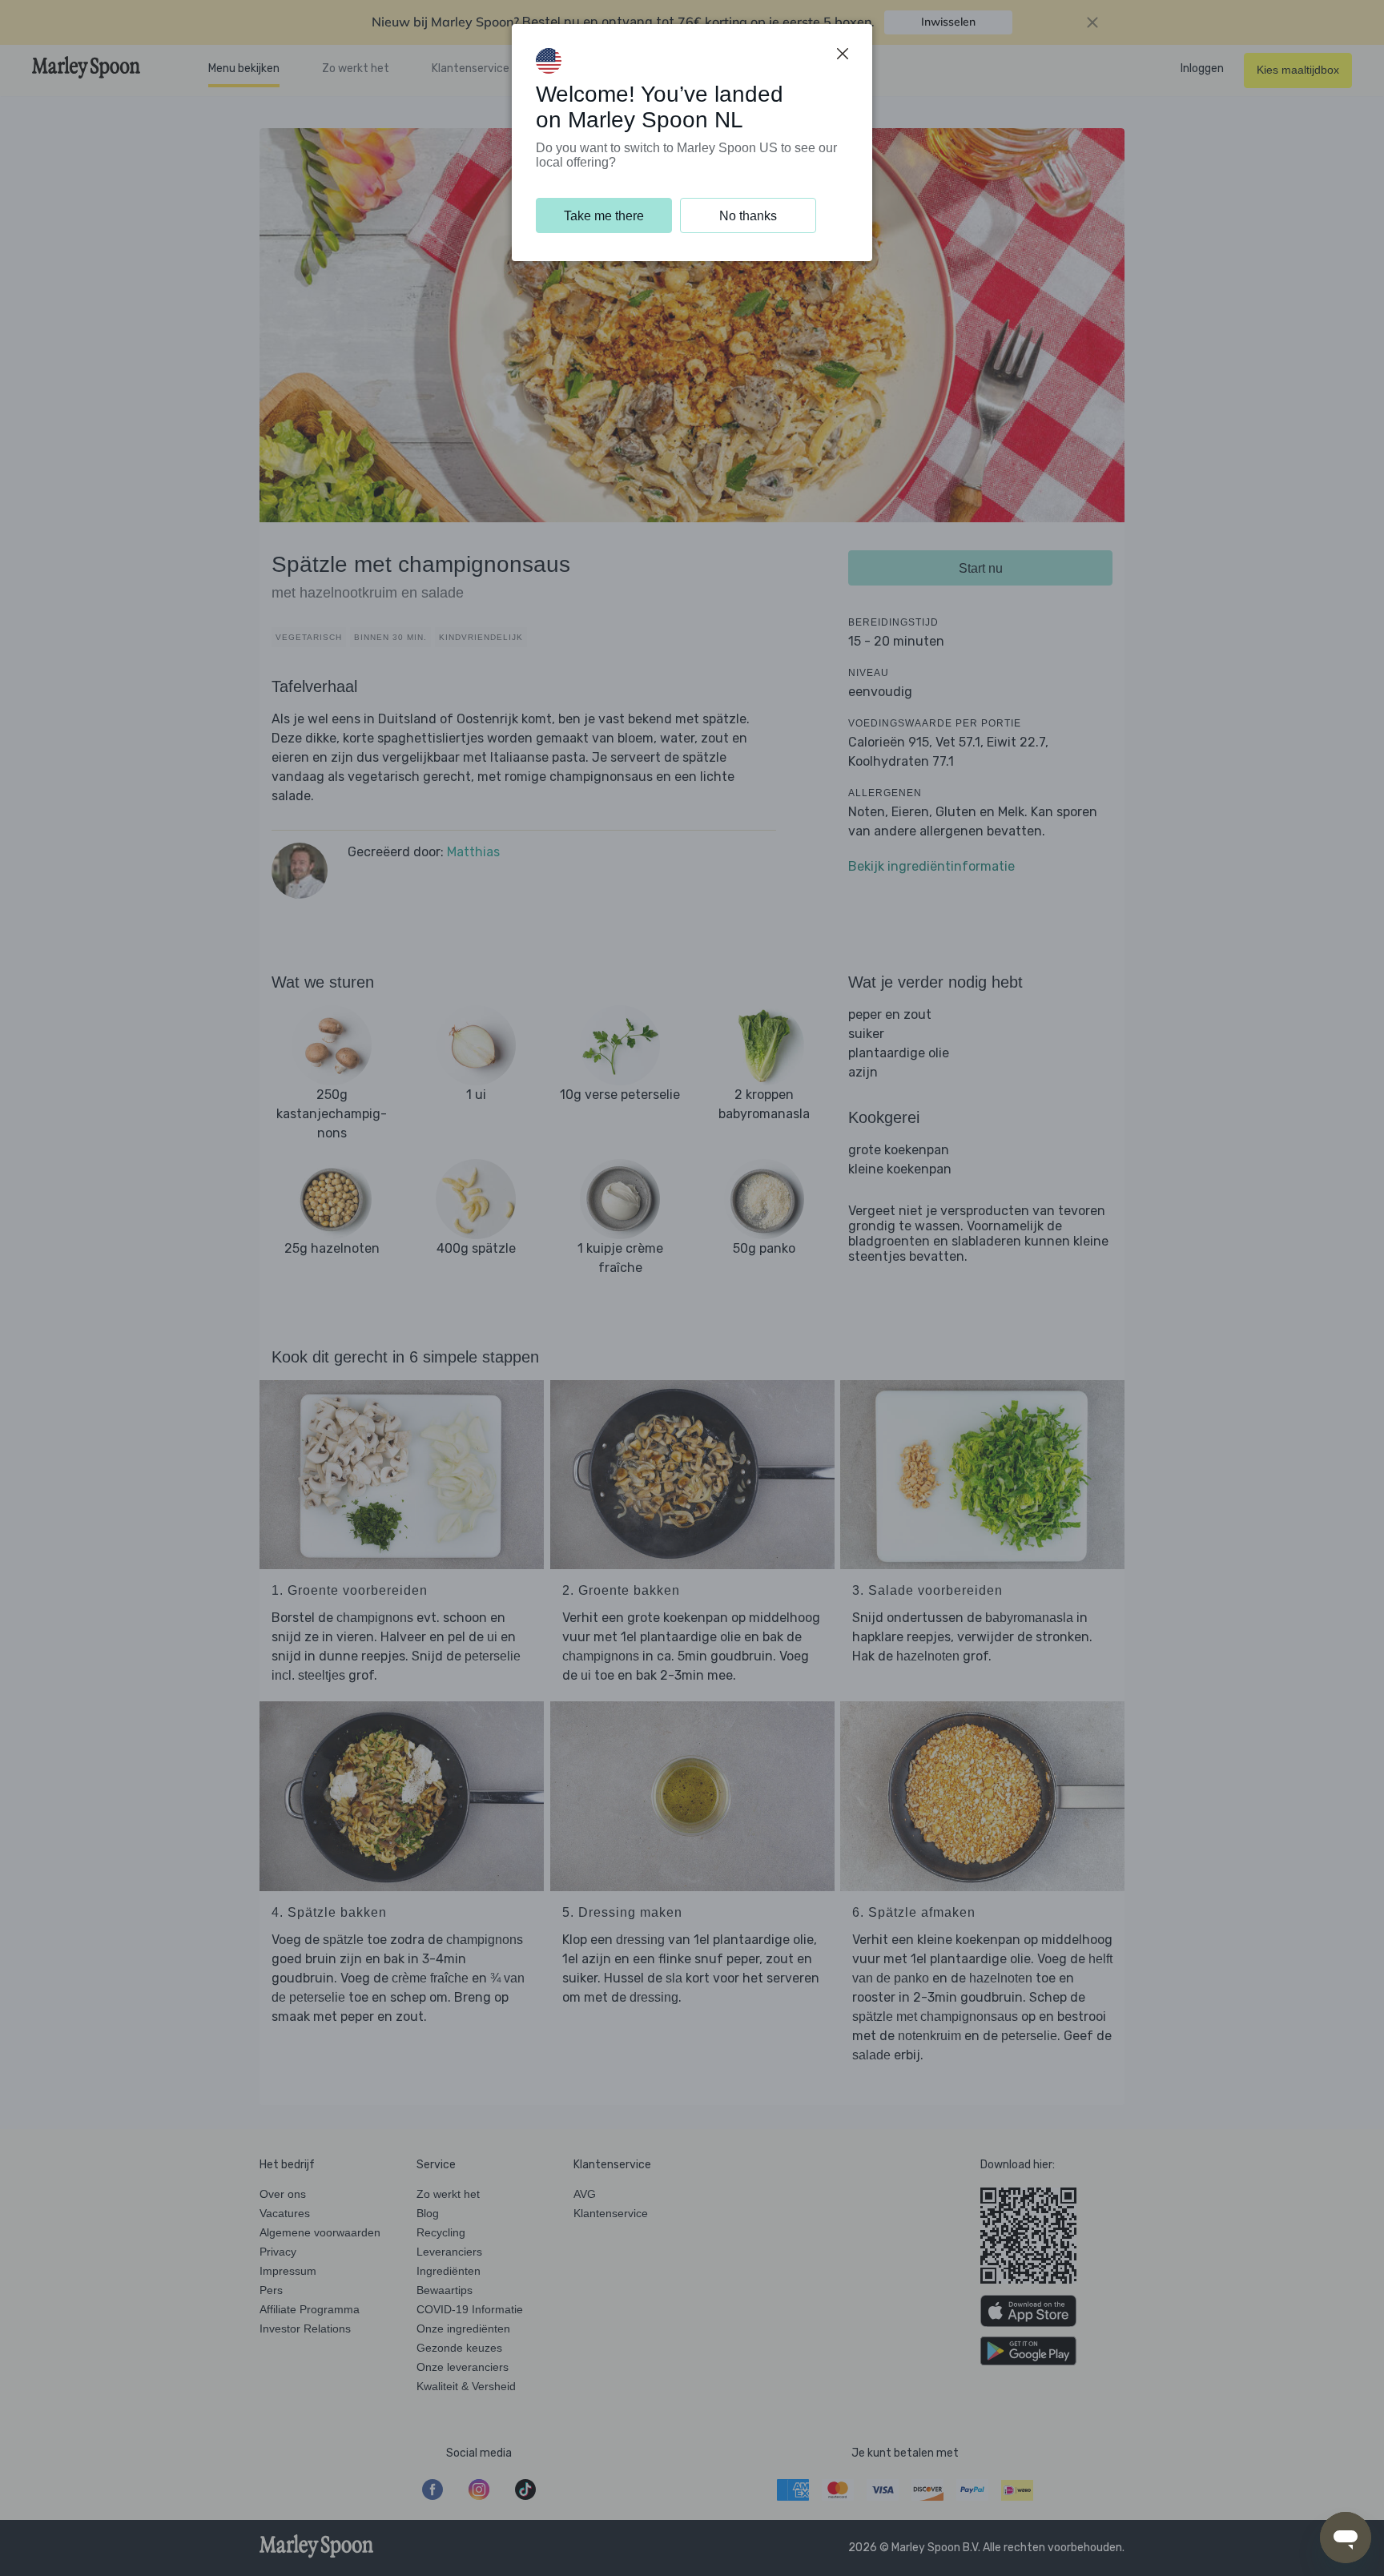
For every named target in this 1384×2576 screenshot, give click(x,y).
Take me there (604, 216)
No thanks (748, 216)
